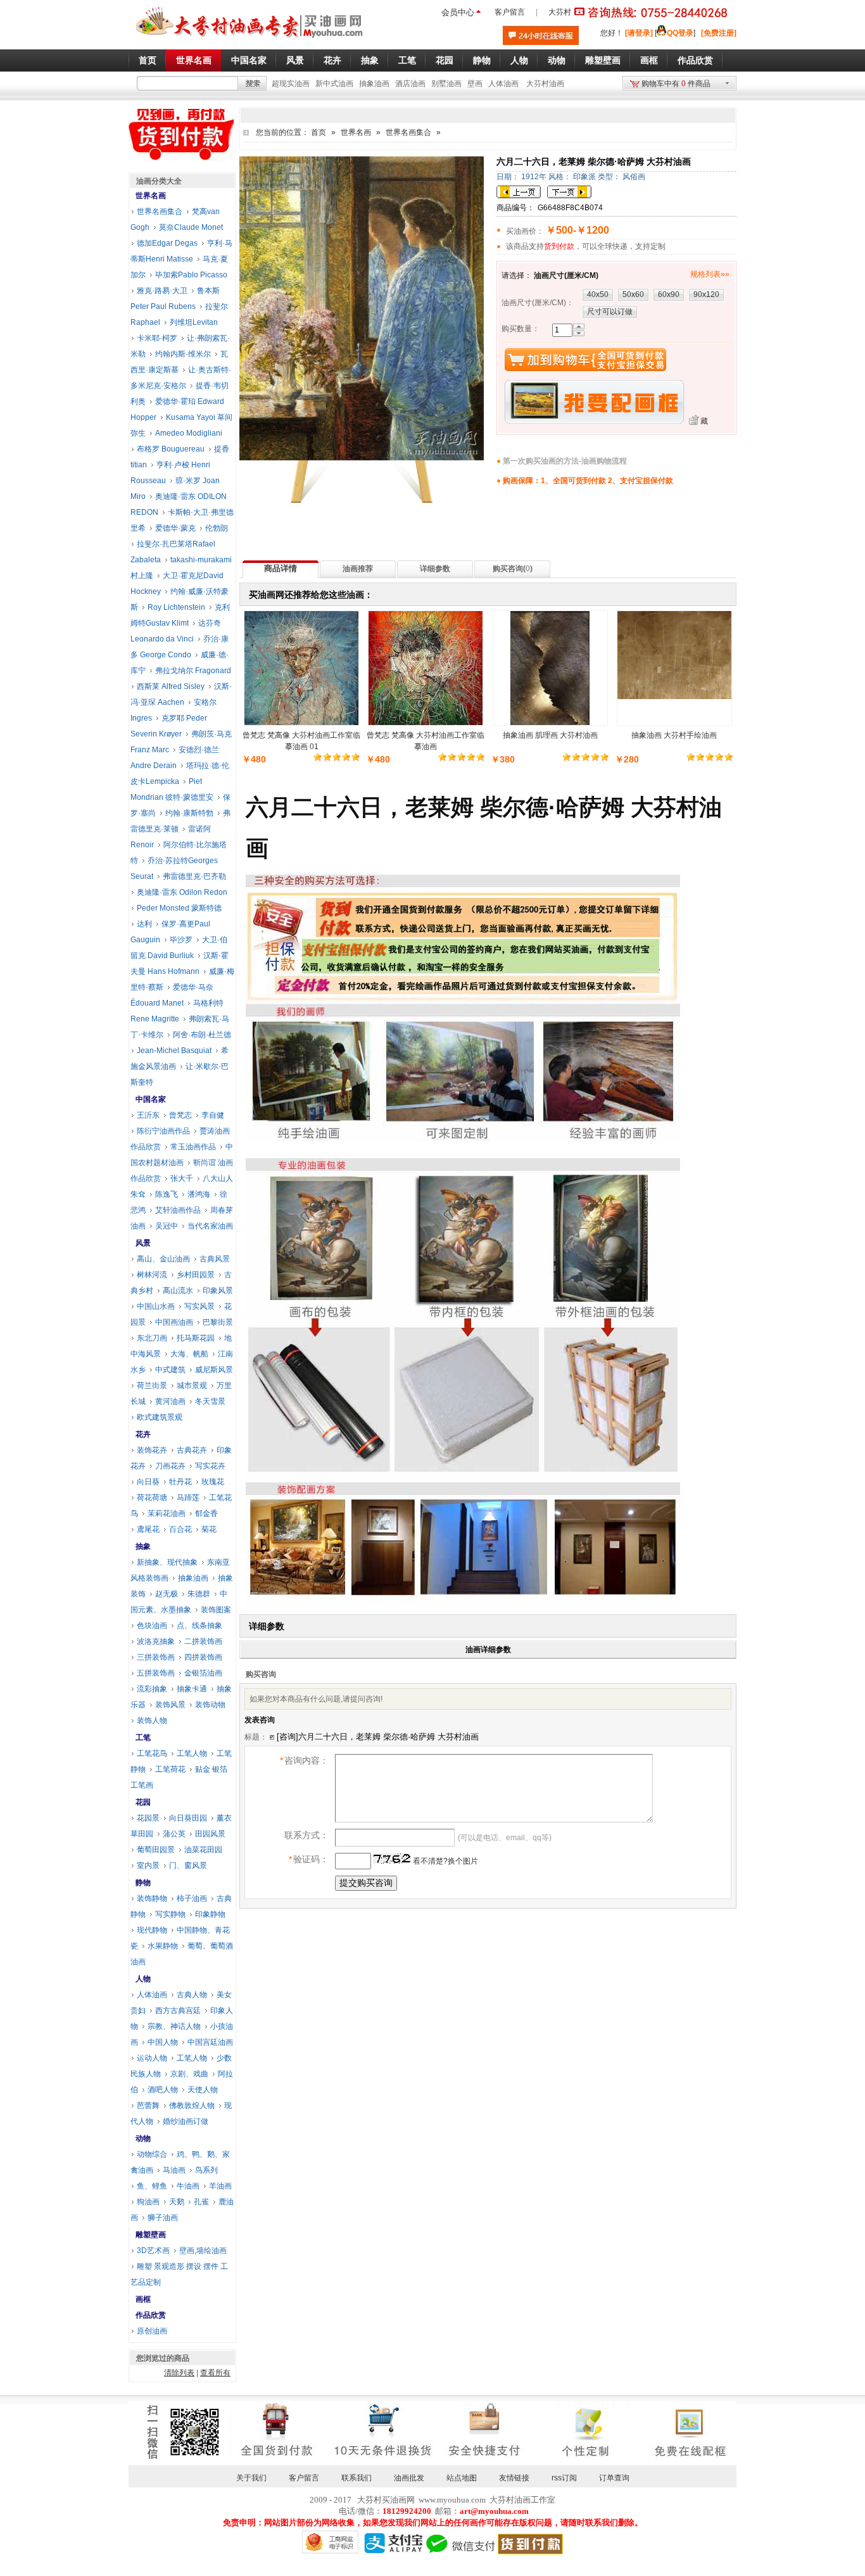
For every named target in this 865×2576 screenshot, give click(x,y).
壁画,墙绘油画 (203, 2251)
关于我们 (251, 2478)
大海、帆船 (189, 1354)
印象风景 (218, 1291)
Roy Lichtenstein (176, 607)
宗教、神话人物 (174, 2026)
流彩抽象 (152, 1689)
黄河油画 (170, 1401)
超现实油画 (291, 84)
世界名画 (356, 132)
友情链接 (514, 2478)
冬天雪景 (210, 1401)
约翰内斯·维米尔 (183, 354)
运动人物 (152, 2058)
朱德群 (199, 1594)
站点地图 (462, 2478)
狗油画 (148, 2202)
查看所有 (215, 2373)
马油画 (174, 2170)
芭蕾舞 (148, 2106)
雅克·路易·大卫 (162, 291)
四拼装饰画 (203, 1657)
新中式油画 (334, 84)
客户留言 (510, 12)
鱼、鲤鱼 (152, 2186)
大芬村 (560, 12)
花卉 (143, 1434)
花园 (143, 1802)
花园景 (148, 1818)
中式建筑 (170, 1370)
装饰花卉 (152, 1450)
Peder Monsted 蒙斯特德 (179, 908)
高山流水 (178, 1291)
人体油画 (503, 84)
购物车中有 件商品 (676, 84)
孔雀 (201, 2202)
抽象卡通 (192, 1689)
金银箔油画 (203, 1673)
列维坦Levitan (194, 322)
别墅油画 (446, 84)
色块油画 (152, 1626)
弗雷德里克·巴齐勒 (194, 876)
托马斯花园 (196, 1338)
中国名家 (151, 1099)
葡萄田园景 (156, 1850)
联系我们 (357, 2478)
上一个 (519, 192)
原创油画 (152, 2331)
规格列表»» (710, 274)
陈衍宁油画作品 (163, 1131)
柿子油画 (192, 1898)
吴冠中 (167, 1226)
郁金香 (206, 1513)
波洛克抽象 (156, 1641)
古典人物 (192, 1995)
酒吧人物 (163, 2090)
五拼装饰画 (156, 1673)
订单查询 (614, 2478)
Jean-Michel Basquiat (174, 1051)
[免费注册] (719, 33)
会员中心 (458, 12)
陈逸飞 (167, 1194)
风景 (143, 1243)
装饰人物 (152, 1720)
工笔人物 (192, 1753)
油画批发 (409, 2478)
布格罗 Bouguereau (171, 449)
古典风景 (215, 1259)
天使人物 (203, 2090)
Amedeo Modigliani (189, 433)
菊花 (209, 1529)
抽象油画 (374, 84)
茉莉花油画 (167, 1513)
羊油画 (220, 2186)
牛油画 (188, 2186)
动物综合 (152, 2154)
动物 (143, 2138)
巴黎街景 (218, 1322)
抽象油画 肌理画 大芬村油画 (550, 735)
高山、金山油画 (163, 1259)
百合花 (180, 1529)
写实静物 (170, 1914)
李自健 (213, 1115)
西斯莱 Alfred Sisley (171, 686)
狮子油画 (163, 2218)
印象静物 (210, 1914)
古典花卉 (192, 1450)
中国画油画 (174, 1322)
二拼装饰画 (203, 1641)
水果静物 (163, 1946)
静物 (143, 1883)
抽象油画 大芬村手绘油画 (674, 735)
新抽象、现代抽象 (167, 1562)
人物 (143, 1979)
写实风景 (199, 1306)
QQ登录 (680, 33)
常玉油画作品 (193, 1147)
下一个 (569, 192)
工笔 (143, 1738)
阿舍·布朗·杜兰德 (202, 1035)
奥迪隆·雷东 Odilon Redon (182, 892)
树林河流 (152, 1275)
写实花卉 (210, 1466)
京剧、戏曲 (189, 2074)
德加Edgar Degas (167, 243)
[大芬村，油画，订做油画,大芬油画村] (250, 40)
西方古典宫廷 (178, 2011)
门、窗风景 (188, 1866)
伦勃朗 (217, 528)
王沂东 (148, 1115)
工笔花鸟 (152, 1753)
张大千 (182, 1178)
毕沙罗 (181, 940)
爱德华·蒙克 (175, 528)
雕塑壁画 (151, 2235)
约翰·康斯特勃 (189, 813)
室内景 (148, 1866)
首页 (319, 132)
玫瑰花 (213, 1482)
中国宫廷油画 (210, 2042)
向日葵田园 (188, 1818)
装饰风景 (170, 1705)
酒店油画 (410, 84)
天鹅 (177, 2202)
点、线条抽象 (199, 1626)
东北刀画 (152, 1338)
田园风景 (210, 1834)
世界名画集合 (408, 132)
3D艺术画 (153, 2251)
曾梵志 (180, 1115)
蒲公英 (174, 1834)
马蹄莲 (188, 1498)
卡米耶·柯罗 (157, 338)
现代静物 (152, 1930)
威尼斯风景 (214, 1370)
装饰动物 (210, 1705)
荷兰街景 (152, 1386)
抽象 (143, 1546)
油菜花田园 (203, 1850)
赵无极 (167, 1594)
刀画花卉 (170, 1466)
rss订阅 (564, 2478)
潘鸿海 (199, 1194)
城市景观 (192, 1386)
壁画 (475, 84)
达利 (144, 924)
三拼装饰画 (156, 1657)
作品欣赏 (151, 2315)
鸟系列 (206, 2170)
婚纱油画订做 (186, 2121)
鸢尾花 (148, 1529)
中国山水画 (156, 1306)
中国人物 (163, 2042)
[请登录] (639, 33)
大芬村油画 (545, 84)
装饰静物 (152, 1898)
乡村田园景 (196, 1275)
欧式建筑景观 (160, 1417)
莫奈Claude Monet (191, 227)
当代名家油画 (210, 1226)
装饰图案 (216, 1610)
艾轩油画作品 (178, 1210)
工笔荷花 (170, 1769)
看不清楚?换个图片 (445, 1861)
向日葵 (148, 1482)
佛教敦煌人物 (192, 2106)
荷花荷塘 (152, 1498)
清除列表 (179, 2373)
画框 (143, 2299)
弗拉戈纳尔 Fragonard (193, 671)
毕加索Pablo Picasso (191, 275)
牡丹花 (180, 1482)
